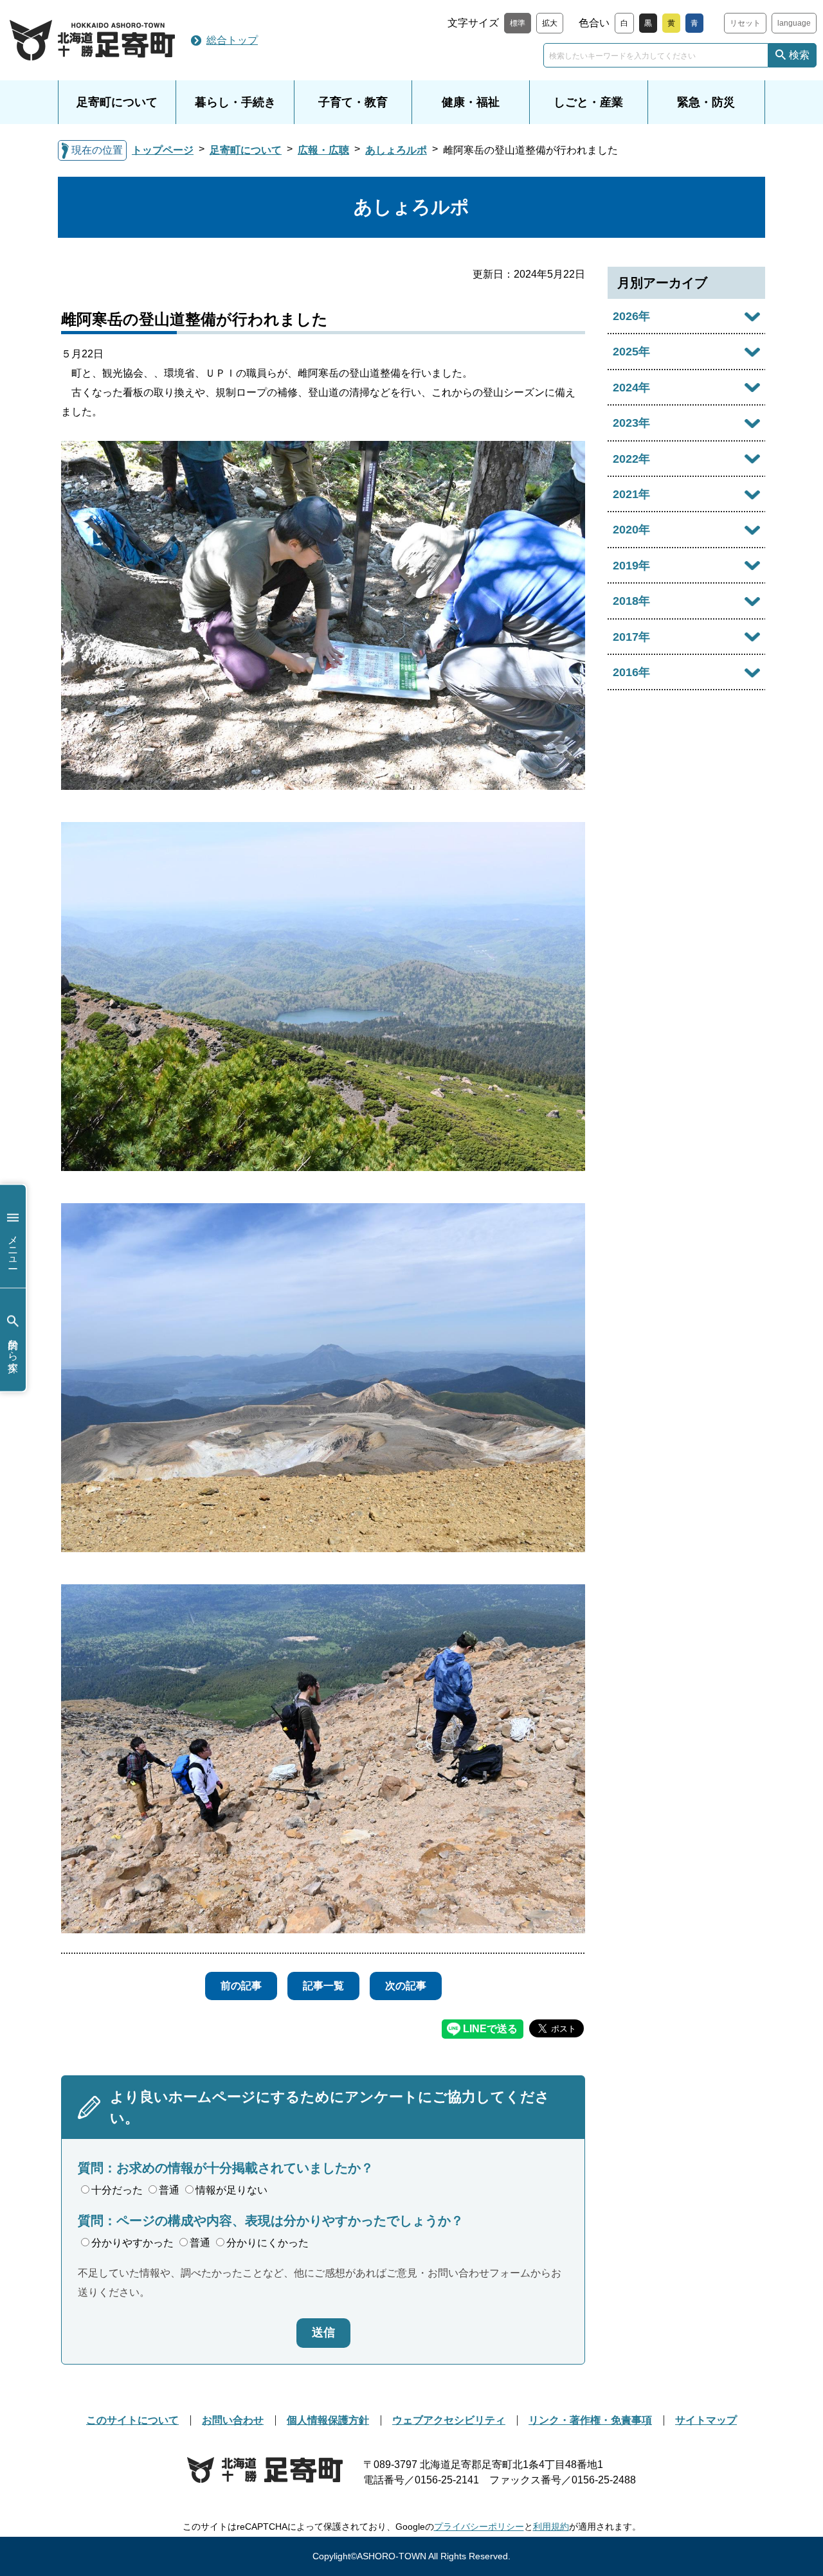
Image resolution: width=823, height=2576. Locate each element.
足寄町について (117, 102)
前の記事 (241, 1986)
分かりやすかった (132, 2243)
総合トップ (232, 40)
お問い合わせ (233, 2420)
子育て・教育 (353, 102)
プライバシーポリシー (479, 2527)
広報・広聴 (323, 150)
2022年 (631, 459)
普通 (169, 2190)
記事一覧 (323, 1986)
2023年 (631, 423)
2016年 (631, 672)
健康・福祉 (471, 102)
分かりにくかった (267, 2243)
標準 (518, 23)
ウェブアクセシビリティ (449, 2420)
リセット (745, 23)
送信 (323, 2332)
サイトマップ (706, 2420)
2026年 (631, 316)
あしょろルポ (396, 150)
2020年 (631, 530)
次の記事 (406, 1986)
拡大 (550, 23)
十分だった (117, 2190)
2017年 (631, 637)
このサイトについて (132, 2420)
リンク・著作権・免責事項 (590, 2420)
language (794, 23)
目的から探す (13, 1349)
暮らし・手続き (235, 102)
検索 (799, 55)
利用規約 (551, 2527)
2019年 (631, 566)
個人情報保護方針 (328, 2420)
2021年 (631, 494)
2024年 (631, 388)
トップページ (163, 150)
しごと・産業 (588, 102)
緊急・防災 (706, 102)
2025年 (631, 352)
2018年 (631, 601)
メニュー (13, 1246)
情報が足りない (231, 2190)
